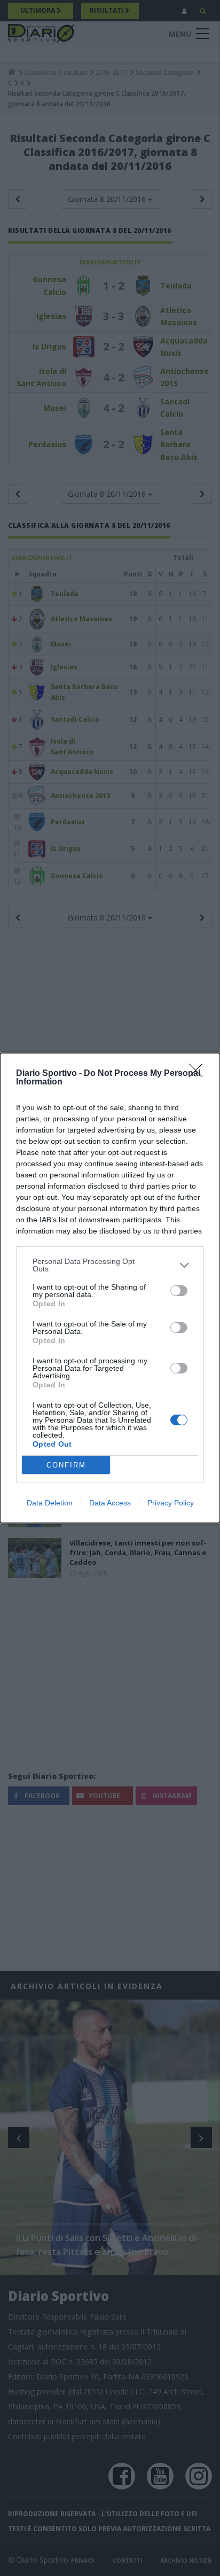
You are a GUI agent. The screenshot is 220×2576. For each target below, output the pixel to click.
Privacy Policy (171, 1503)
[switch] (179, 1291)
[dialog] (110, 1288)
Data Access (110, 1503)
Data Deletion (50, 1503)
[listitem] (110, 1265)
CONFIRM (66, 1465)
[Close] (199, 1074)
